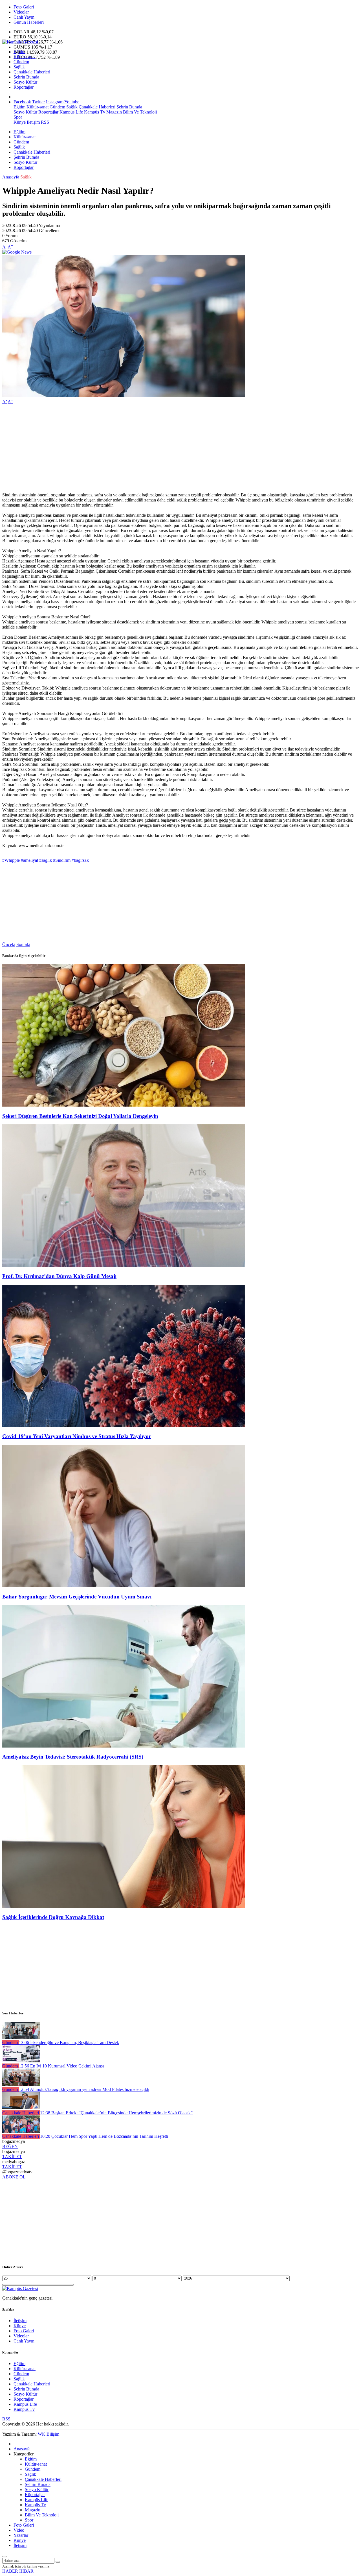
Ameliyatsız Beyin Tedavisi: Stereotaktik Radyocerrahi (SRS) (73, 1757)
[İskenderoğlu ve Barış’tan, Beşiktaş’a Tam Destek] (21, 2037)
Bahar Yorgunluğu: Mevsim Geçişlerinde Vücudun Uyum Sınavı (77, 1597)
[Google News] (17, 252)
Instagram (55, 102)
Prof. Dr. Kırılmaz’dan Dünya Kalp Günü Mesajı (59, 1276)
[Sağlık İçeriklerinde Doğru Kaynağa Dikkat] (124, 1906)
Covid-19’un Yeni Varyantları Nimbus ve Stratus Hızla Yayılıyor (77, 1436)
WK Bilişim (49, 2434)
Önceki (9, 944)
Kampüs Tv (94, 112)
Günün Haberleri (29, 22)
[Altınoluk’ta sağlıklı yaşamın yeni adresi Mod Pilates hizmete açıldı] (21, 2084)
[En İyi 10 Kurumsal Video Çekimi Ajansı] (21, 2061)
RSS (45, 122)
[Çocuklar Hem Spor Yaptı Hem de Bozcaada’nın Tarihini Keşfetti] (21, 2131)
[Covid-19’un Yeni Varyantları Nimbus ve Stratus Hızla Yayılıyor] (124, 1426)
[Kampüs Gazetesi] (20, 42)
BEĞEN (10, 2146)
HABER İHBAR (18, 2571)
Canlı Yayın (24, 17)
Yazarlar (21, 2535)
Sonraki (23, 944)
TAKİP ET (12, 2157)
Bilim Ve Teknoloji (139, 112)
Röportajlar (24, 87)
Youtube (72, 102)
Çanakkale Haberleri (32, 72)
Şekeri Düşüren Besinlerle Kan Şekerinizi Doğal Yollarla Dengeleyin (80, 1116)
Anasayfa (11, 177)
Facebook (22, 102)
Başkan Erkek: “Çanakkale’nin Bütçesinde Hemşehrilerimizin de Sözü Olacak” (116, 2113)
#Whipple (11, 860)
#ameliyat (29, 860)
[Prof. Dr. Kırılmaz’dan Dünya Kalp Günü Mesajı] (124, 1265)
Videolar (21, 12)
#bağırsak (80, 860)
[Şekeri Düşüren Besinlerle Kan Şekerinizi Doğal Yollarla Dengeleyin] (124, 1105)
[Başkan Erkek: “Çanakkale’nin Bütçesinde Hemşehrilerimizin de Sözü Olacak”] (21, 2108)
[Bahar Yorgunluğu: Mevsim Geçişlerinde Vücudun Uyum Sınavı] (124, 1586)
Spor (18, 117)
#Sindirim (62, 860)
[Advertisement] (171, 448)
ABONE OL (14, 2177)
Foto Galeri (24, 7)
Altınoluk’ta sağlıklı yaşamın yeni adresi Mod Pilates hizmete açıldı (84, 2089)
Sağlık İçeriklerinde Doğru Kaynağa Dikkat (53, 1917)
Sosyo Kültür (25, 82)
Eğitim (19, 52)
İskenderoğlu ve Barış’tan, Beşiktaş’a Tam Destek (69, 2042)
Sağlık (19, 67)
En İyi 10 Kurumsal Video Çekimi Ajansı (61, 2066)
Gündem (21, 62)
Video (19, 2530)
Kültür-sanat (25, 57)
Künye (20, 122)
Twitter (38, 102)
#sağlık (46, 860)
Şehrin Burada (26, 77)
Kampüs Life (71, 112)
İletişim (33, 122)
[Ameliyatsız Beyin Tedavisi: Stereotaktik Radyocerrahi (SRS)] (124, 1746)
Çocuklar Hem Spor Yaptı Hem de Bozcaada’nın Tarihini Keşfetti (104, 2136)
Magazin (114, 112)
